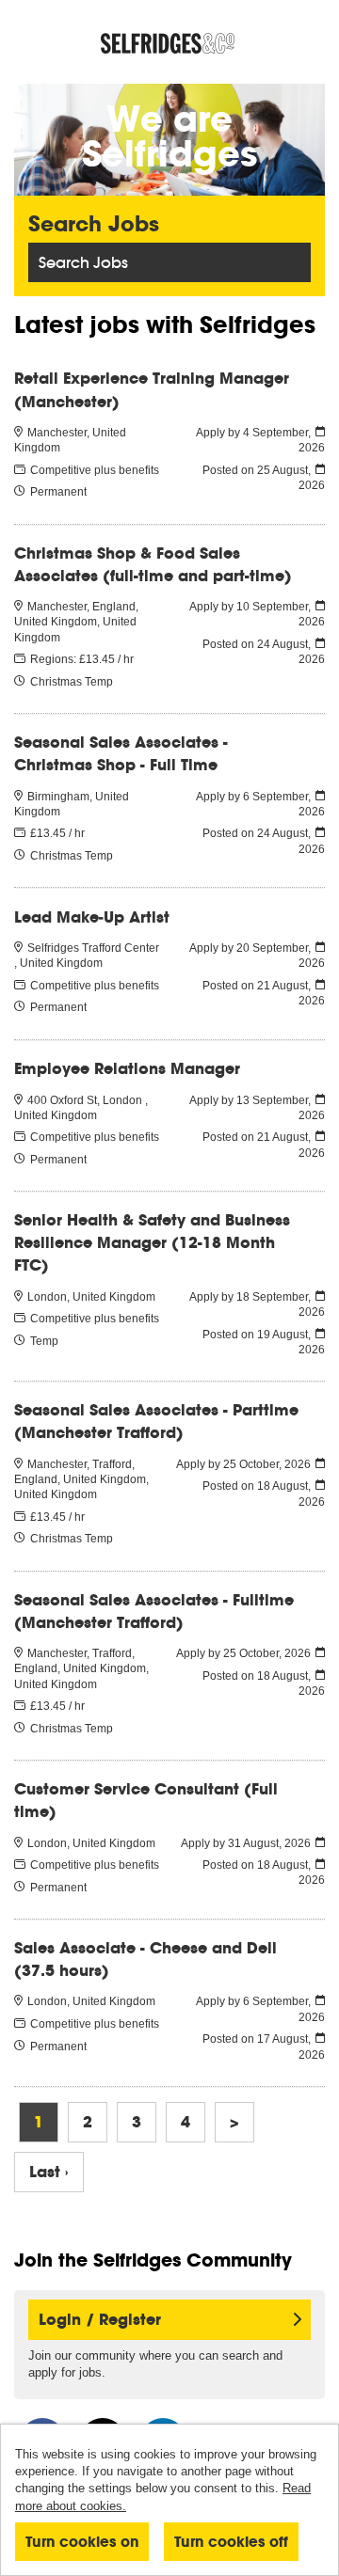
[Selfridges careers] (170, 44)
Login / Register (100, 2320)
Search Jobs (83, 262)
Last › (49, 2172)
